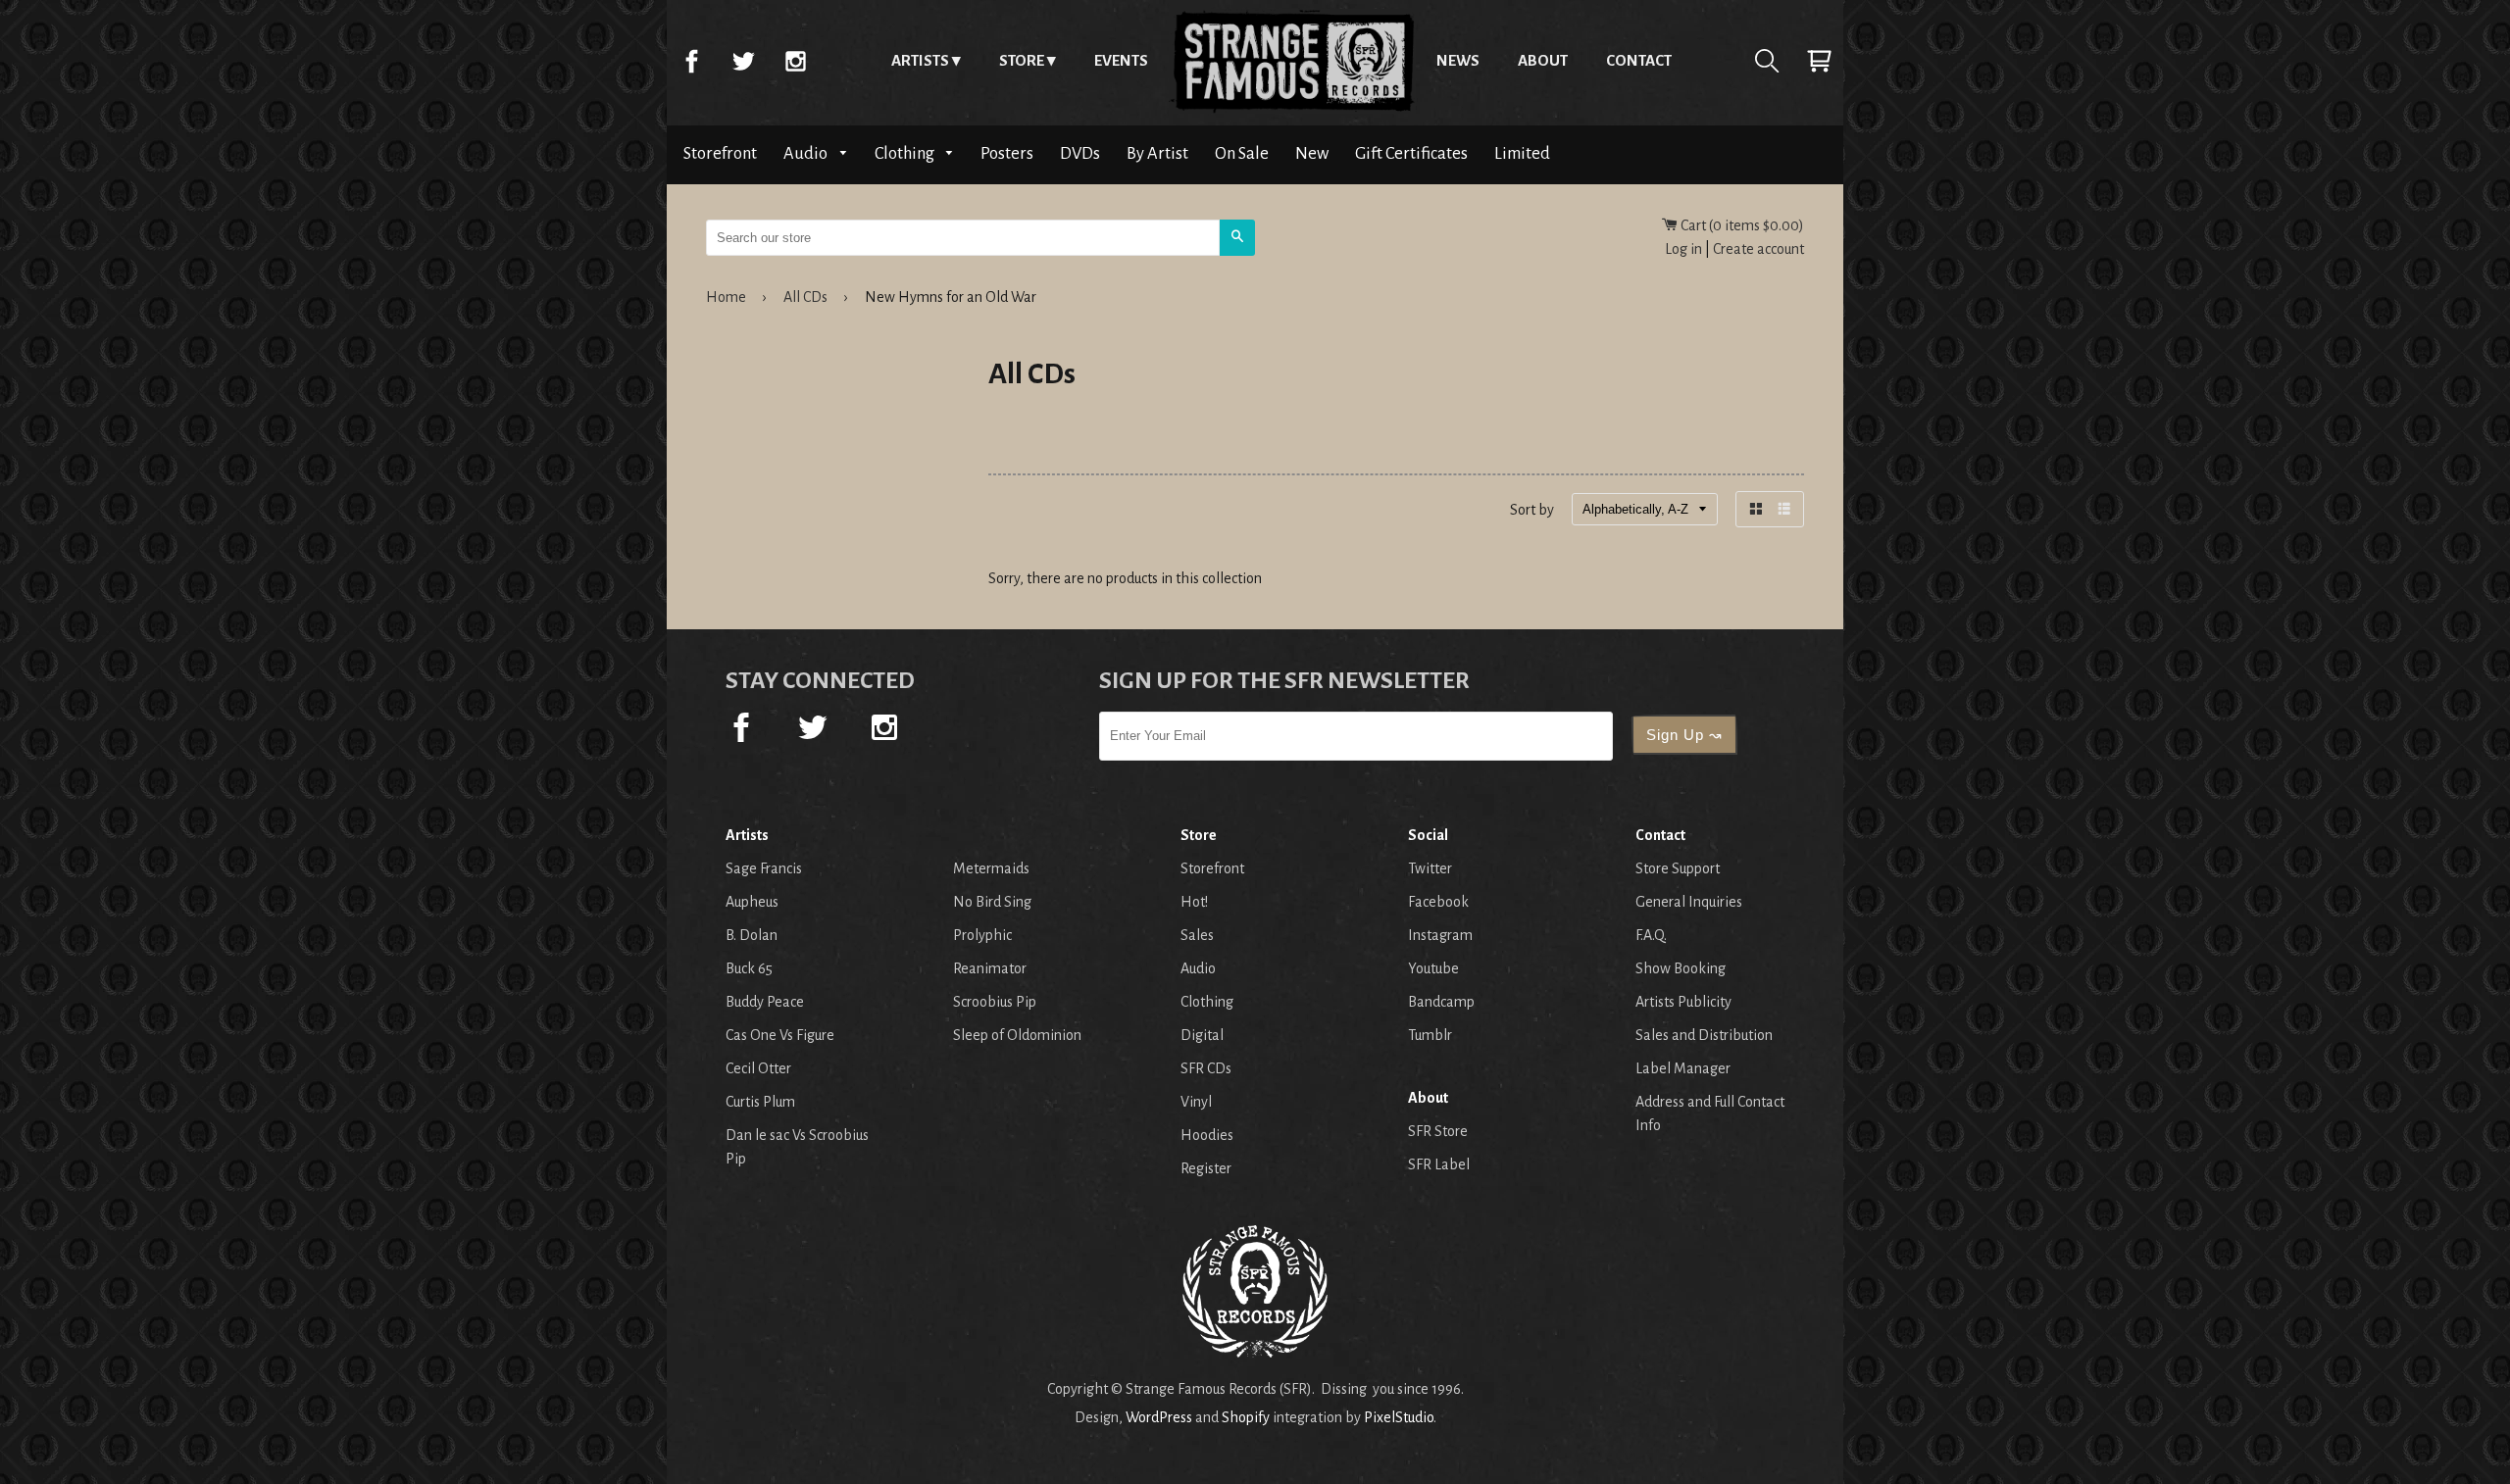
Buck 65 (749, 968)
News (1458, 60)
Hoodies (1207, 1135)
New (1312, 153)
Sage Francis (764, 868)
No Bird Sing (992, 902)
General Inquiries (1689, 902)
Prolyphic (982, 935)
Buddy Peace (765, 1002)
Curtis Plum (760, 1102)
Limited (1522, 153)
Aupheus (752, 902)
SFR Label (1439, 1164)
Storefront (720, 153)
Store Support (1678, 868)
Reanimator (990, 968)
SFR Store (1438, 1131)
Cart (1819, 61)
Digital (1202, 1035)
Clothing (906, 153)
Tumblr (1430, 1035)
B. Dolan (752, 935)
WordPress (1159, 1417)
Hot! (1194, 902)
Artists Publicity (1683, 1002)
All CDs (805, 297)
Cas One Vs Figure (780, 1035)
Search (1767, 61)
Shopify (1246, 1417)
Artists (920, 60)
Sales (1197, 935)
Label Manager (1683, 1068)
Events (1121, 60)
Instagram (795, 61)
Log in (1683, 249)
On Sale (1242, 153)
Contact (1639, 60)
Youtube (1433, 968)
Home (1292, 61)
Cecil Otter (758, 1068)
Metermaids (991, 868)
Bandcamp (1441, 1002)
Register (1206, 1168)
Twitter (743, 61)
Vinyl (1196, 1102)
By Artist (1157, 153)
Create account (1758, 249)
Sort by (1532, 510)
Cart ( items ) (1741, 225)
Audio (807, 153)
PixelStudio (1399, 1417)
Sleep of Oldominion (1017, 1035)
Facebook (691, 61)
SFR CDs (1206, 1068)
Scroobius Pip (995, 1002)
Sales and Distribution (1704, 1035)
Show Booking (1681, 968)
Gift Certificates (1411, 153)
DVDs (1080, 153)
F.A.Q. (1651, 935)
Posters (1007, 153)
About (1543, 60)
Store (1022, 60)
